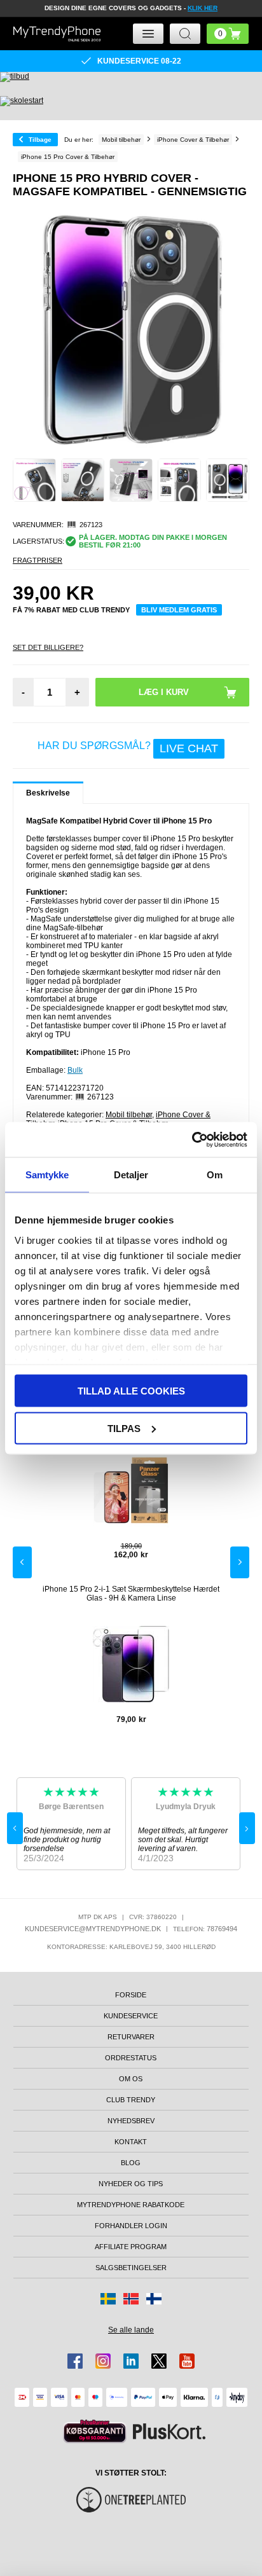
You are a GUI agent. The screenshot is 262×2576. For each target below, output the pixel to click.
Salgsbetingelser (131, 2268)
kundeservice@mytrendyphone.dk (93, 1929)
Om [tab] (215, 1175)
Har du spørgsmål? (128, 748)
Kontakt (131, 2142)
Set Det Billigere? (48, 647)
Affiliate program (131, 2247)
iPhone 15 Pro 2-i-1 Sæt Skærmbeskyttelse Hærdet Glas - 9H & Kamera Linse (131, 1594)
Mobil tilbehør (129, 1115)
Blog (131, 2163)
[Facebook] (75, 2361)
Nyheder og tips (131, 2184)
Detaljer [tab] (131, 1175)
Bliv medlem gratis (179, 610)
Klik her (203, 8)
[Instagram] (103, 2361)
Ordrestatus (131, 2058)
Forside (131, 1995)
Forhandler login (131, 2226)
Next (240, 1562)
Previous (22, 1562)
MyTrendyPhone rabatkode (131, 2205)
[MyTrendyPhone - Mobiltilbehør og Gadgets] (57, 34)
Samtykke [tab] (47, 1175)
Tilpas (124, 1428)
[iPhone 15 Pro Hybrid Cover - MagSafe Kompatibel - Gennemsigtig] (34, 480)
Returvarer (131, 2037)
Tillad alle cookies (131, 1391)
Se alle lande (131, 2330)
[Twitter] (159, 2361)
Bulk (75, 1070)
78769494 (222, 1929)
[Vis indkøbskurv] (228, 34)
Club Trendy (131, 2100)
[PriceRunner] (95, 2431)
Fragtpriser (38, 560)
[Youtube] (187, 2361)
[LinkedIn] (131, 2361)
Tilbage (40, 140)
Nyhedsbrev (131, 2121)
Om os (131, 2079)
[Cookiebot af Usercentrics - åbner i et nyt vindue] (192, 1140)
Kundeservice (131, 2016)
